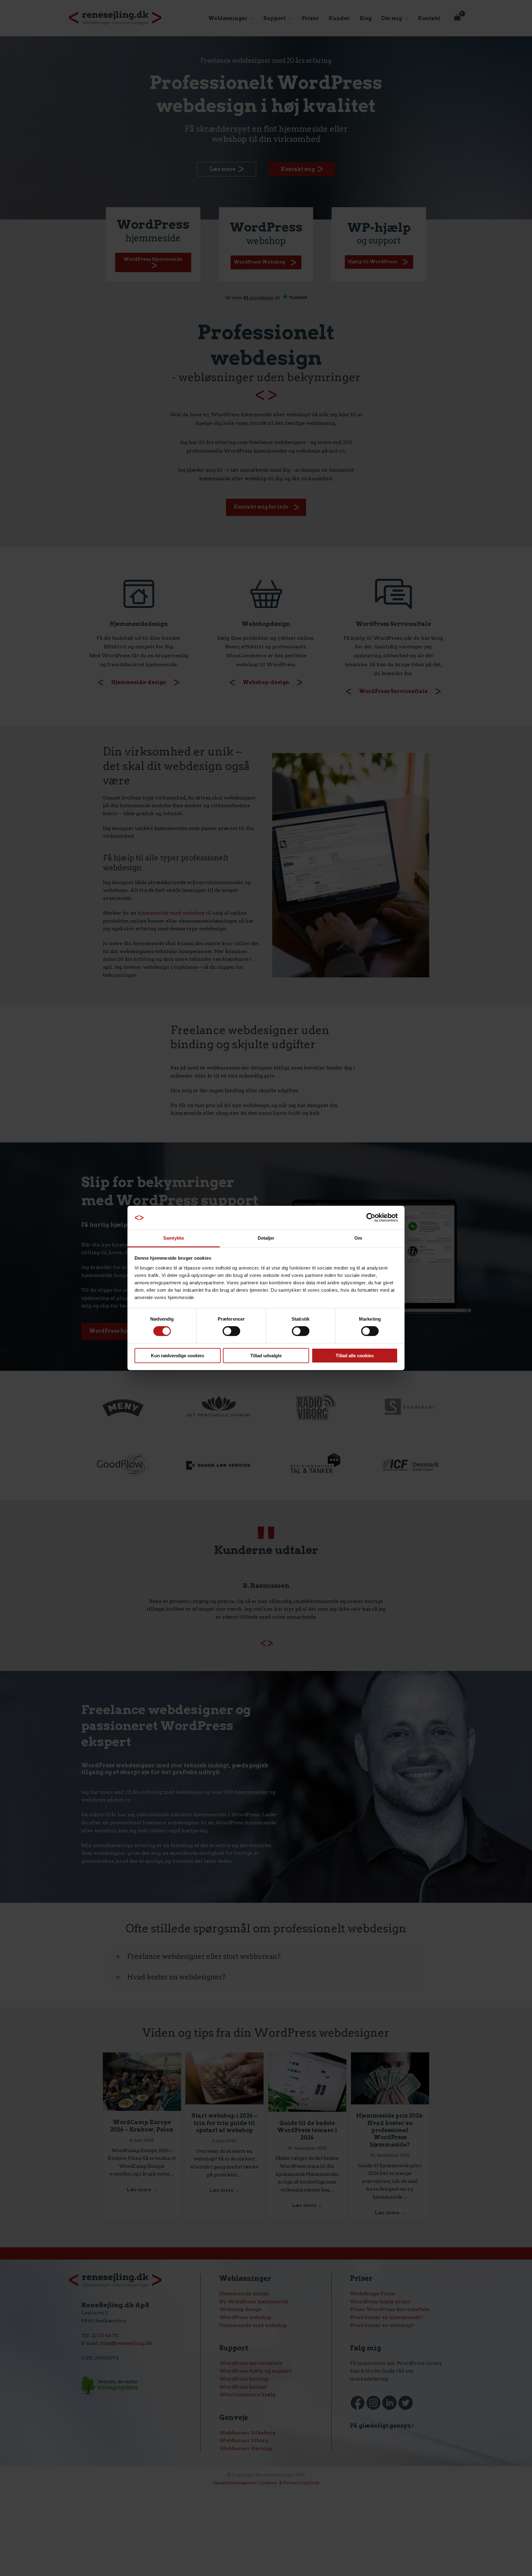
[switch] (231, 1331)
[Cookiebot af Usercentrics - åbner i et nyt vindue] (371, 1218)
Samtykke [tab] (174, 1238)
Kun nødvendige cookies (177, 1356)
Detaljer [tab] (266, 1238)
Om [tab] (358, 1238)
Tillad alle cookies (355, 1356)
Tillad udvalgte (266, 1356)
